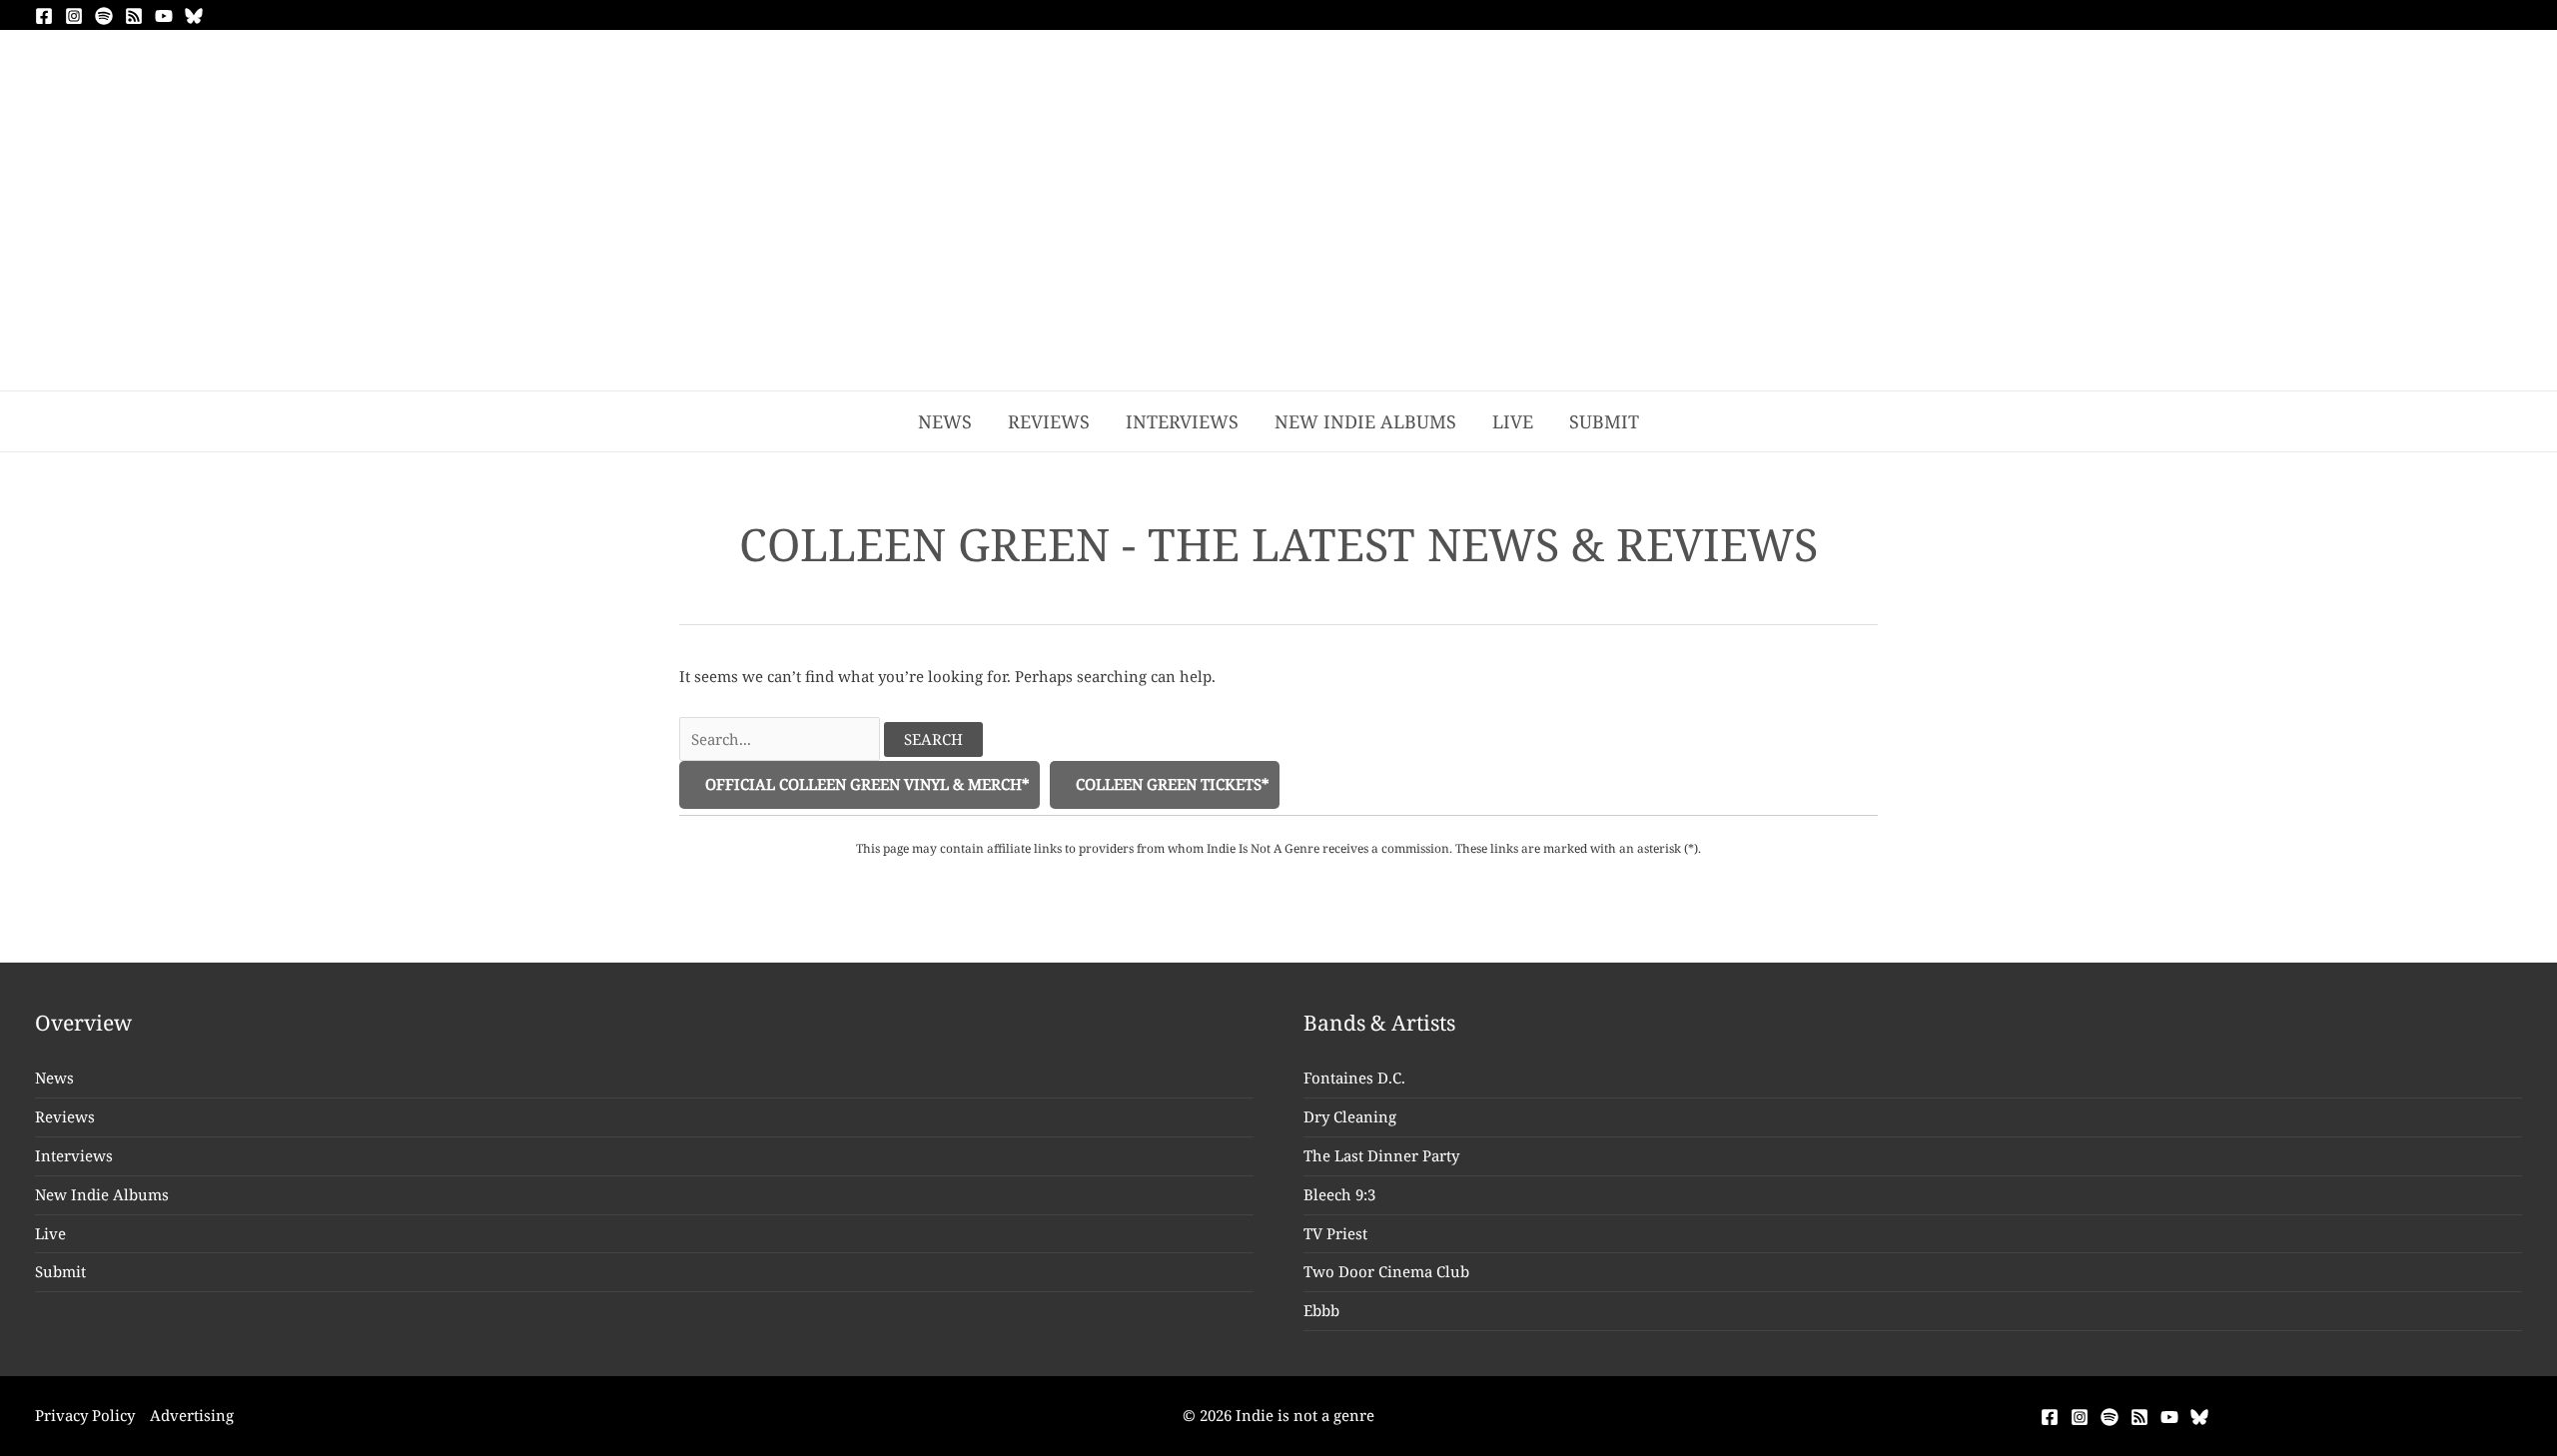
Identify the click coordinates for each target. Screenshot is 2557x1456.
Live (50, 1233)
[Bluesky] (194, 16)
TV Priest (1335, 1233)
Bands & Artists (1379, 1023)
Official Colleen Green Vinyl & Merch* (865, 784)
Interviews (74, 1155)
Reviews (65, 1116)
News (54, 1078)
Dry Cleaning (1350, 1116)
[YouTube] (164, 16)
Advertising (192, 1415)
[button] (1684, 421)
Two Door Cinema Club (1386, 1271)
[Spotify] (104, 16)
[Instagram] (74, 16)
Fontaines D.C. (1354, 1078)
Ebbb (1321, 1310)
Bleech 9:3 (1339, 1194)
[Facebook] (44, 16)
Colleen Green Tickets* (1171, 784)
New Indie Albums (102, 1194)
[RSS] (134, 16)
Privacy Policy (85, 1415)
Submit (60, 1271)
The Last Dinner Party (1381, 1155)
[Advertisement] (1278, 241)
